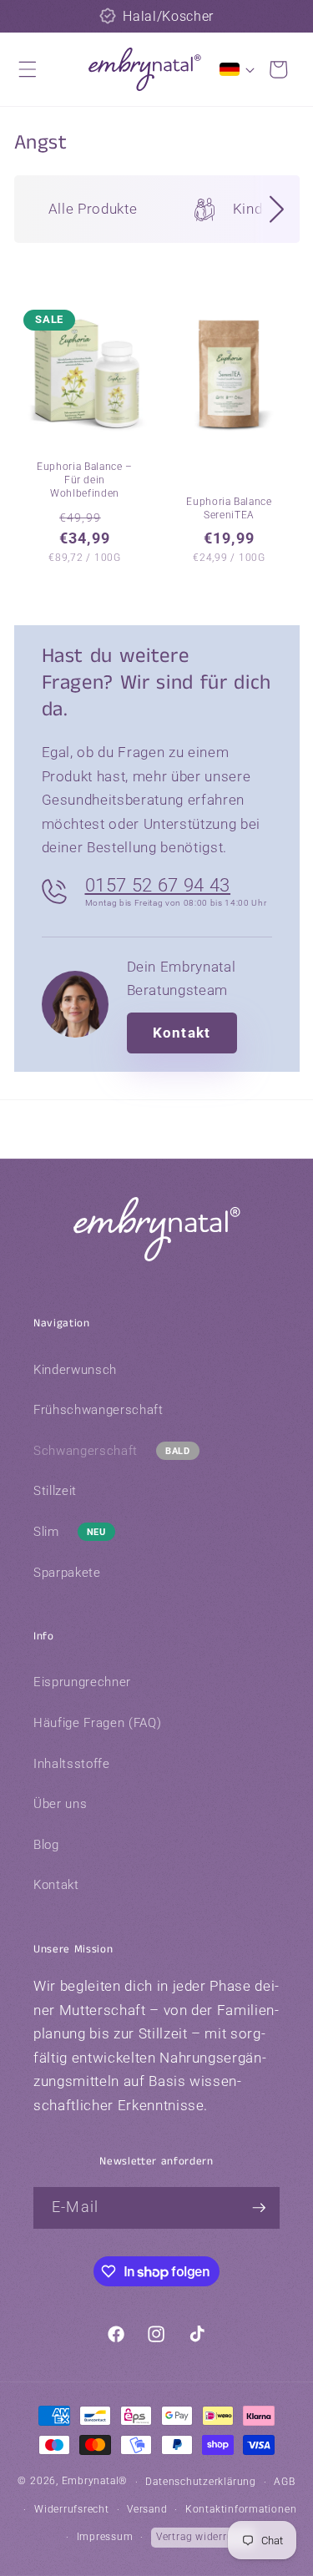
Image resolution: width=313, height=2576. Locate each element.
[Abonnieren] (259, 2208)
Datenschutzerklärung (200, 2482)
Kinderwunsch (75, 1370)
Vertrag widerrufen (203, 2537)
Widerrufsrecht (72, 2509)
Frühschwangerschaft (98, 1410)
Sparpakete (67, 1573)
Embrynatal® (95, 2482)
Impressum (105, 2537)
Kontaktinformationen (241, 2509)
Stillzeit (55, 1491)
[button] (28, 69)
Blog (46, 1845)
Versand (147, 2509)
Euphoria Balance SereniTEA (229, 508)
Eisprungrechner (82, 1682)
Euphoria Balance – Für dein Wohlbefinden (85, 480)
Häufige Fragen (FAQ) (97, 1723)
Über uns (60, 1804)
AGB (284, 2482)
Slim (46, 1532)
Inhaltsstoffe (72, 1764)
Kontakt (182, 1033)
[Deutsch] (233, 69)
